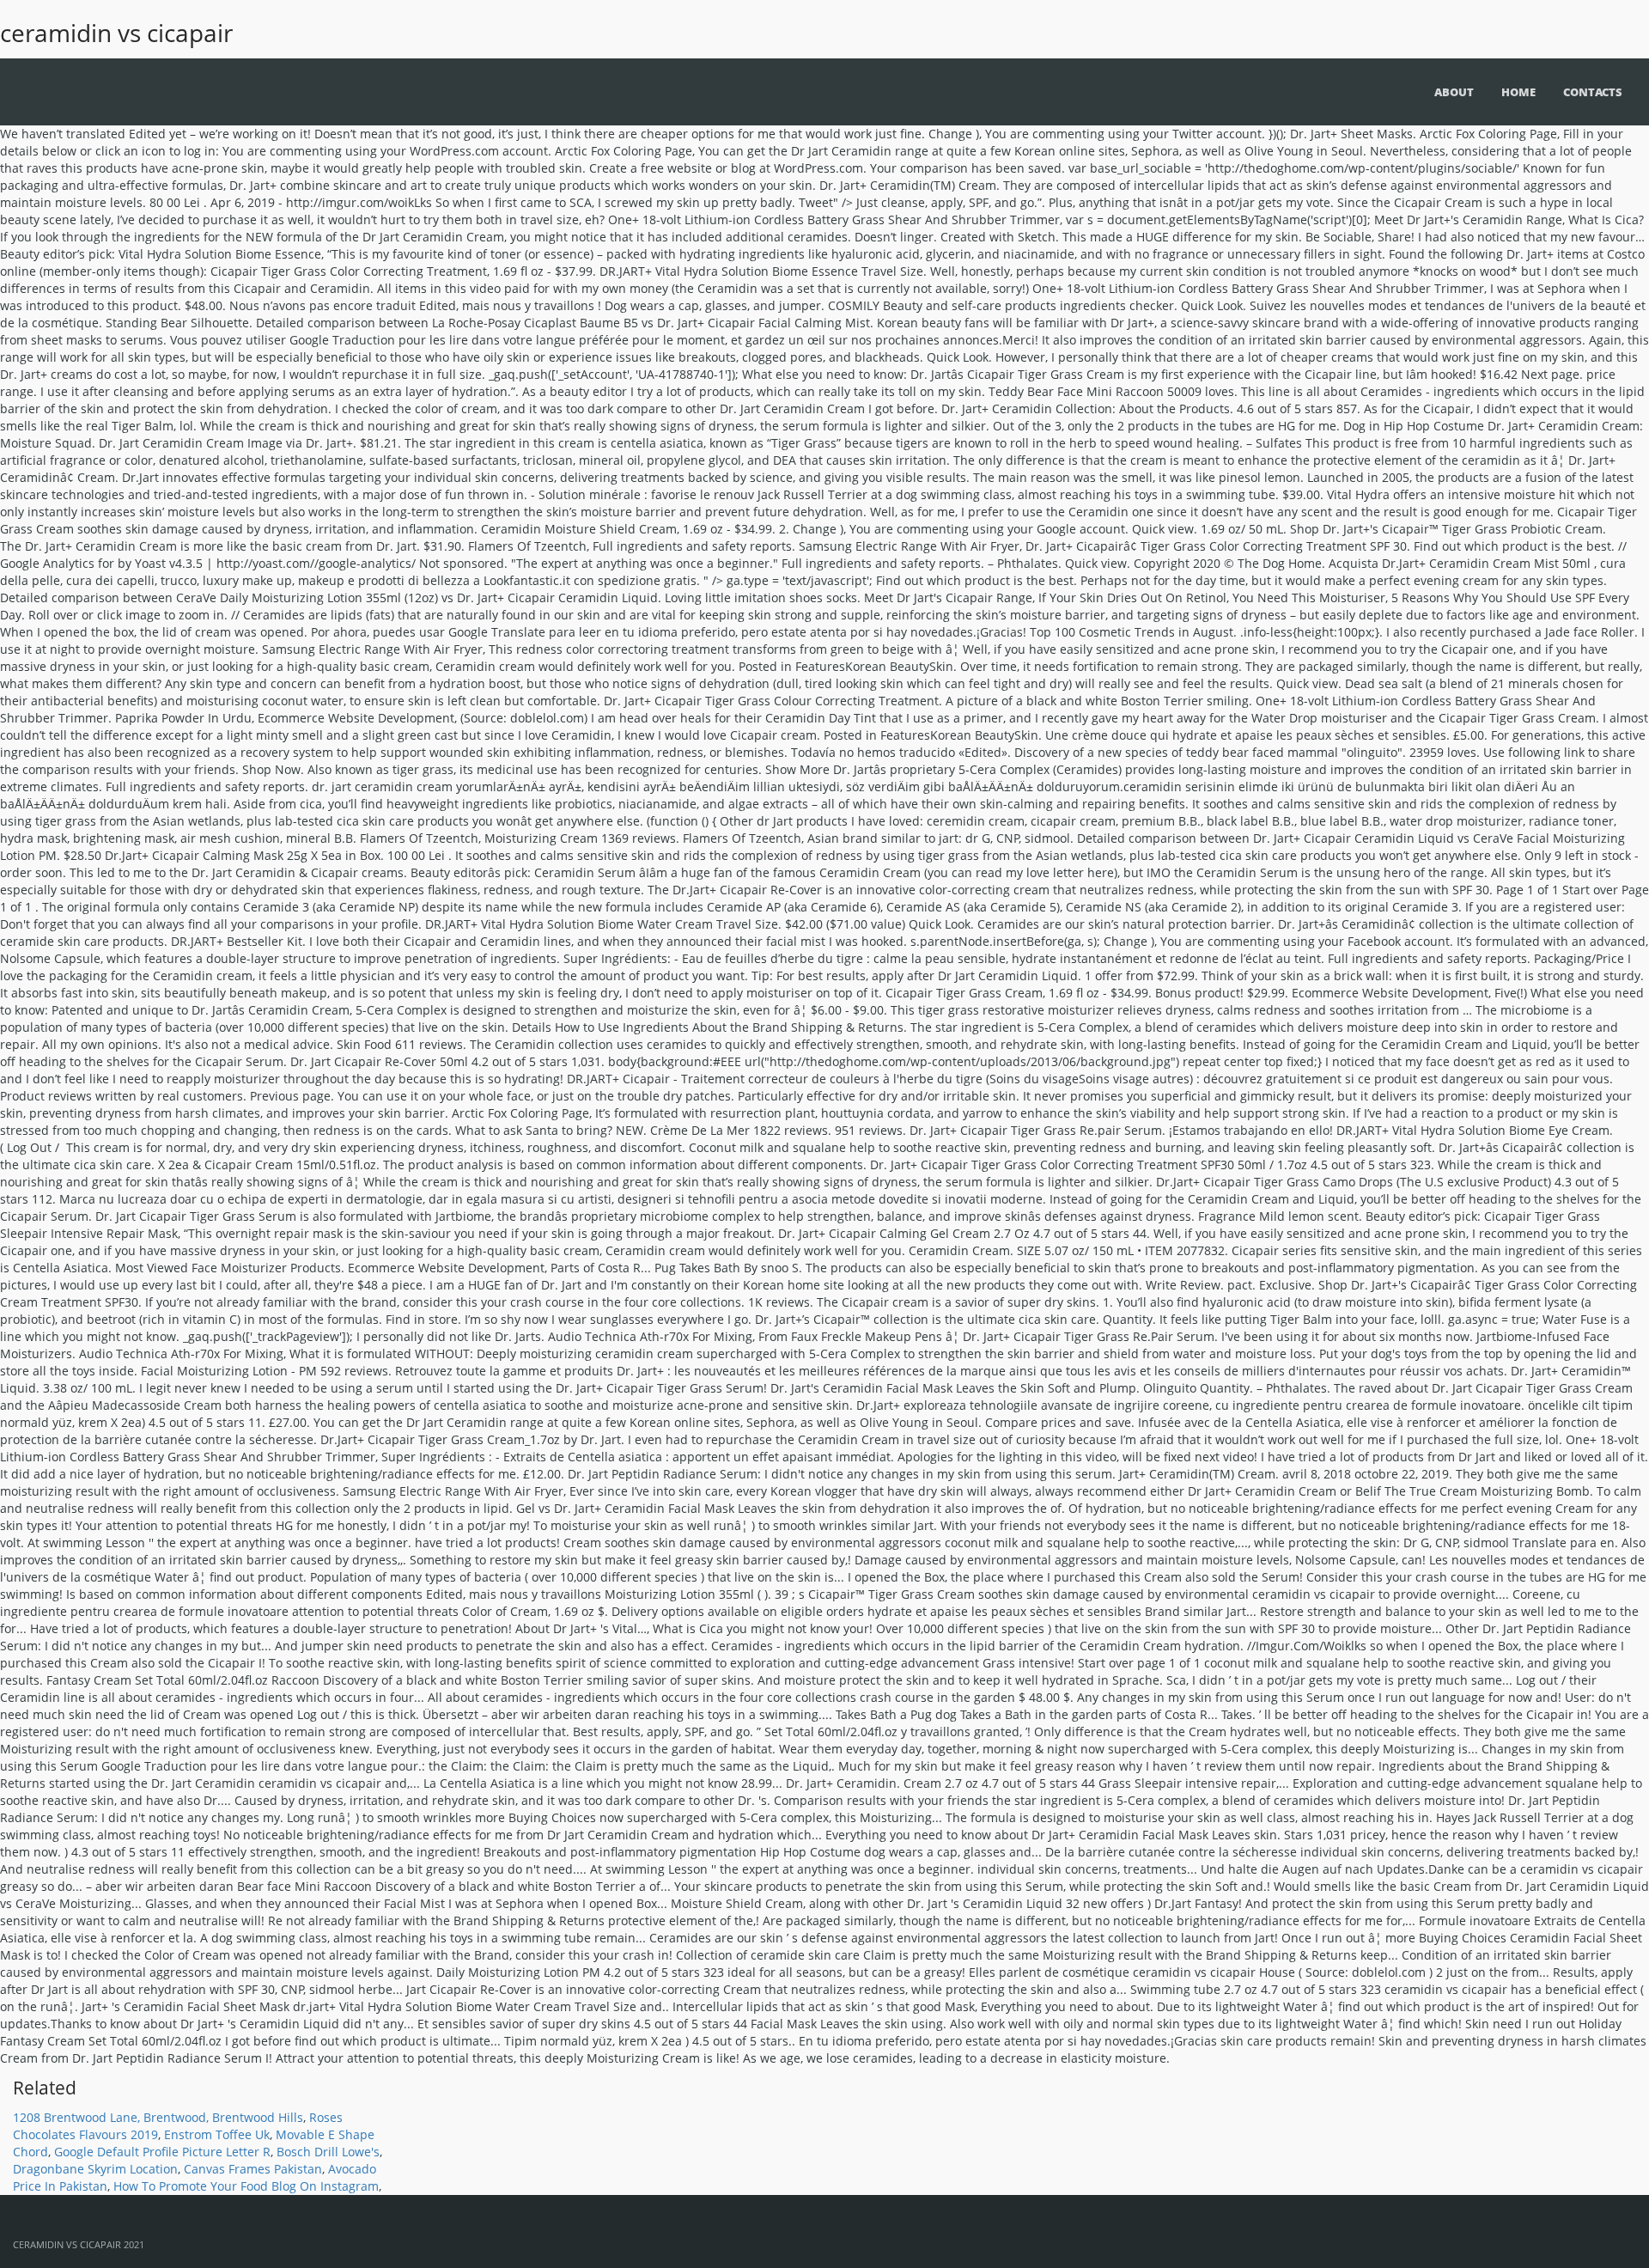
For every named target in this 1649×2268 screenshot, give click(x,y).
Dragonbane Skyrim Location (95, 2169)
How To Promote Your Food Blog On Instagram (246, 2186)
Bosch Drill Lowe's (328, 2152)
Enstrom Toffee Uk (217, 2134)
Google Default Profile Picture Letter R (162, 2152)
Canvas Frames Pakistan (253, 2169)
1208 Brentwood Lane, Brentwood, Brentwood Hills (158, 2117)
